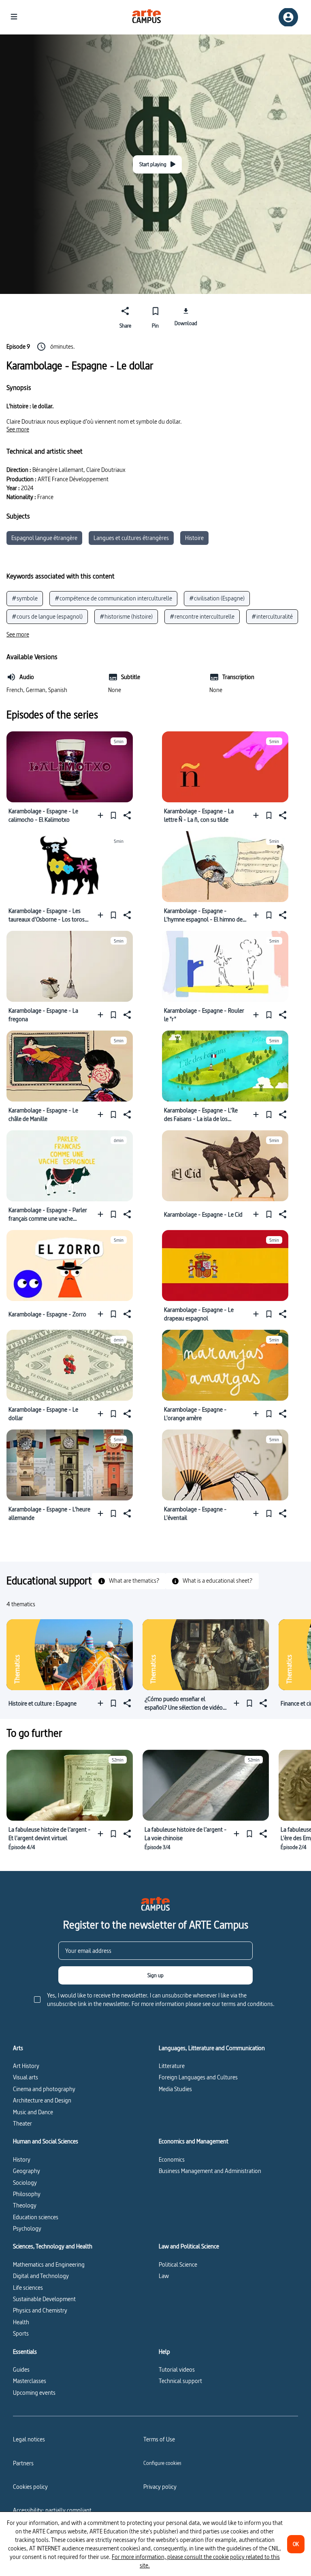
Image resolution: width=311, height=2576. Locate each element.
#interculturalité (272, 616)
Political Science (178, 2264)
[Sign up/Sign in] (288, 17)
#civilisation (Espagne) (217, 598)
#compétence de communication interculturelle (113, 598)
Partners (23, 2463)
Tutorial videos (177, 2369)
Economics (172, 2159)
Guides (21, 2369)
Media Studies (175, 2089)
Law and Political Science (189, 2246)
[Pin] (113, 815)
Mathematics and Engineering (49, 2264)
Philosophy (27, 2194)
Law (164, 2276)
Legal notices (29, 2439)
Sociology (25, 2183)
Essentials (25, 2352)
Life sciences (28, 2288)
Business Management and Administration (210, 2171)
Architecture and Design (42, 2100)
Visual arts (26, 2077)
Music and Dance (33, 2112)
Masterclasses (30, 2381)
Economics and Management (194, 2141)
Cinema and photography (44, 2089)
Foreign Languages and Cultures (198, 2077)
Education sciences (36, 2217)
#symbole (25, 598)
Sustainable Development (44, 2299)
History (22, 2159)
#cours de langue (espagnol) (47, 616)
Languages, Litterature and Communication (212, 2048)
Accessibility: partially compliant (52, 2510)
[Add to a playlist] (102, 815)
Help (164, 2352)
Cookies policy (30, 2487)
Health (21, 2322)
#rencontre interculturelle (202, 616)
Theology (25, 2205)
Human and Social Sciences (46, 2141)
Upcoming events (34, 2393)
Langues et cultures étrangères (131, 538)
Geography (27, 2171)
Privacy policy (160, 2487)
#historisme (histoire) (126, 616)
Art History (26, 2066)
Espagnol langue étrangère (44, 538)
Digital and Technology (41, 2276)
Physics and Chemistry (40, 2310)
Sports (21, 2333)
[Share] (126, 815)
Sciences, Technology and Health (53, 2246)
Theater (22, 2123)
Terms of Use (159, 2439)
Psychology (27, 2228)
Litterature (172, 2066)
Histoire (194, 538)
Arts (18, 2048)
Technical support (180, 2381)
